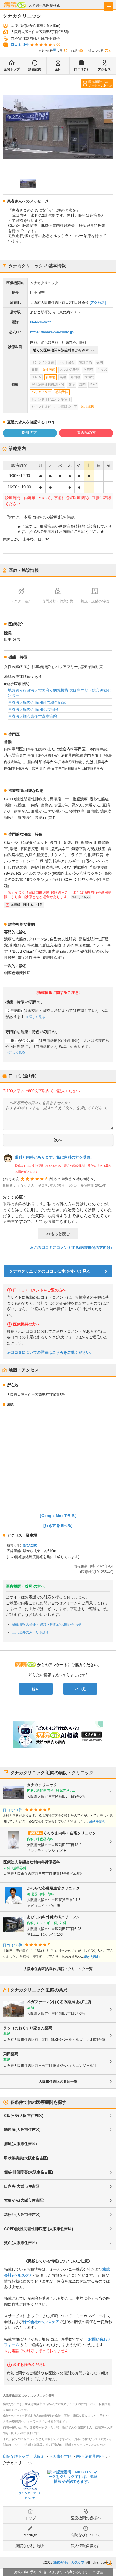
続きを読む (97, 1821)
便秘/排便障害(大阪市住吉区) (29, 2172)
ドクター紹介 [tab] (21, 601)
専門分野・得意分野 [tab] (58, 601)
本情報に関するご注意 (27, 905)
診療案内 (35, 69)
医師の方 (30, 433)
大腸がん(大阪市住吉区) (24, 2200)
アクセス (104, 69)
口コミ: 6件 (13, 1945)
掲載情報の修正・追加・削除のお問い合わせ (47, 1625)
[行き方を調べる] (58, 1525)
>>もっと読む (58, 1234)
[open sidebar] (109, 7)
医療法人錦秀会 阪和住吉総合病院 (37, 702)
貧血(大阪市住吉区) (21, 2243)
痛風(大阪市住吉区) (21, 2144)
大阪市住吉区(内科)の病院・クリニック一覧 (58, 1969)
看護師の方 (86, 433)
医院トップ (12, 69)
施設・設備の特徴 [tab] (95, 601)
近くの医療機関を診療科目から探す (61, 350)
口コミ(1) (81, 69)
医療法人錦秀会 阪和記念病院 (33, 709)
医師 (58, 69)
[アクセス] (98, 303)
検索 (109, 2563)
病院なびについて (86, 2535)
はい (36, 1689)
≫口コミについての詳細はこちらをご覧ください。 (50, 1353)
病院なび (15, 5)
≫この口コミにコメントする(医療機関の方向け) (71, 1248)
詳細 (100, 2572)
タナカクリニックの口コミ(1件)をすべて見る (50, 1271)
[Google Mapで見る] (58, 1516)
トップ (30, 2518)
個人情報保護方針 (86, 2546)
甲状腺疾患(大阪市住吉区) (26, 2158)
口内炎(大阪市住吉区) (22, 2186)
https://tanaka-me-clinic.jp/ (52, 332)
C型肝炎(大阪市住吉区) (24, 2116)
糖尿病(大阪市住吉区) (22, 2130)
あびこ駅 (30, 1545)
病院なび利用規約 (30, 2546)
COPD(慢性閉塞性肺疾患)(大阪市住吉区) (39, 2229)
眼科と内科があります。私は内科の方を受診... (54, 1157)
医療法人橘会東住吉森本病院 (32, 716)
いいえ (80, 1689)
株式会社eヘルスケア (41, 2322)
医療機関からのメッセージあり (99, 84)
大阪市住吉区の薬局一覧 (58, 2082)
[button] (28, 184)
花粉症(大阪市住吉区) (22, 2214)
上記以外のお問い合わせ (31, 1632)
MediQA (30, 2535)
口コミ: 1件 (20, 44)
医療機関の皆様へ (86, 2518)
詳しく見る (37, 1017)
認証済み (36, 1833)
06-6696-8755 (41, 322)
